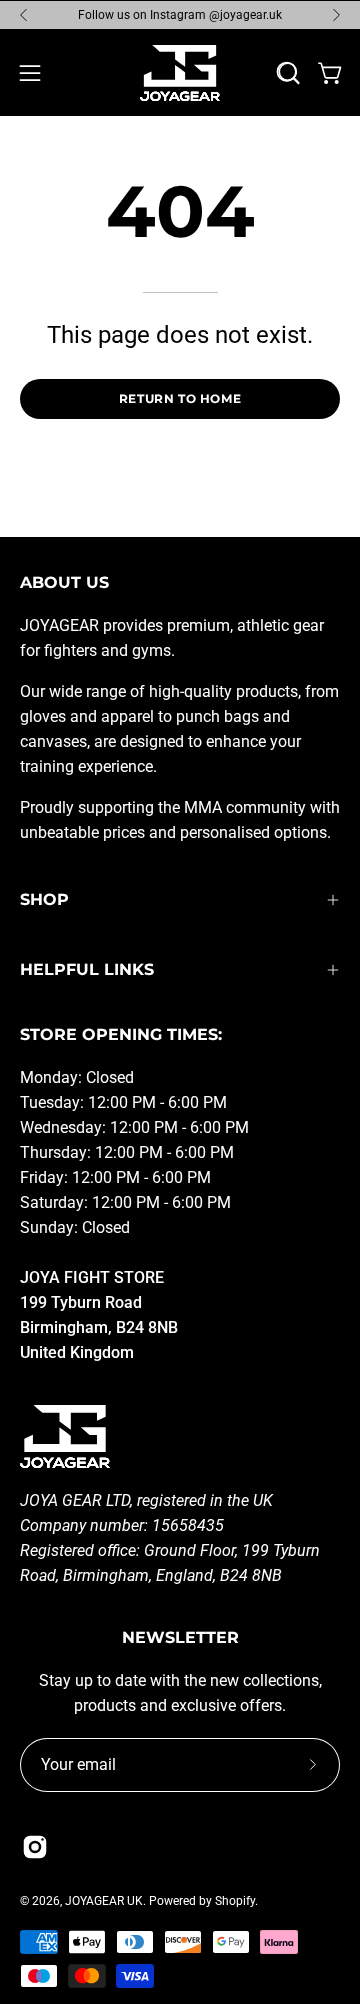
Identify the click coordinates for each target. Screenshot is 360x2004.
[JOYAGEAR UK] (180, 73)
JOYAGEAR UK (104, 1901)
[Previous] (24, 15)
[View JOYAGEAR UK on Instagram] (35, 1847)
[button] (289, 73)
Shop (44, 899)
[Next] (336, 15)
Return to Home (180, 398)
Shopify (235, 1901)
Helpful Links (87, 969)
